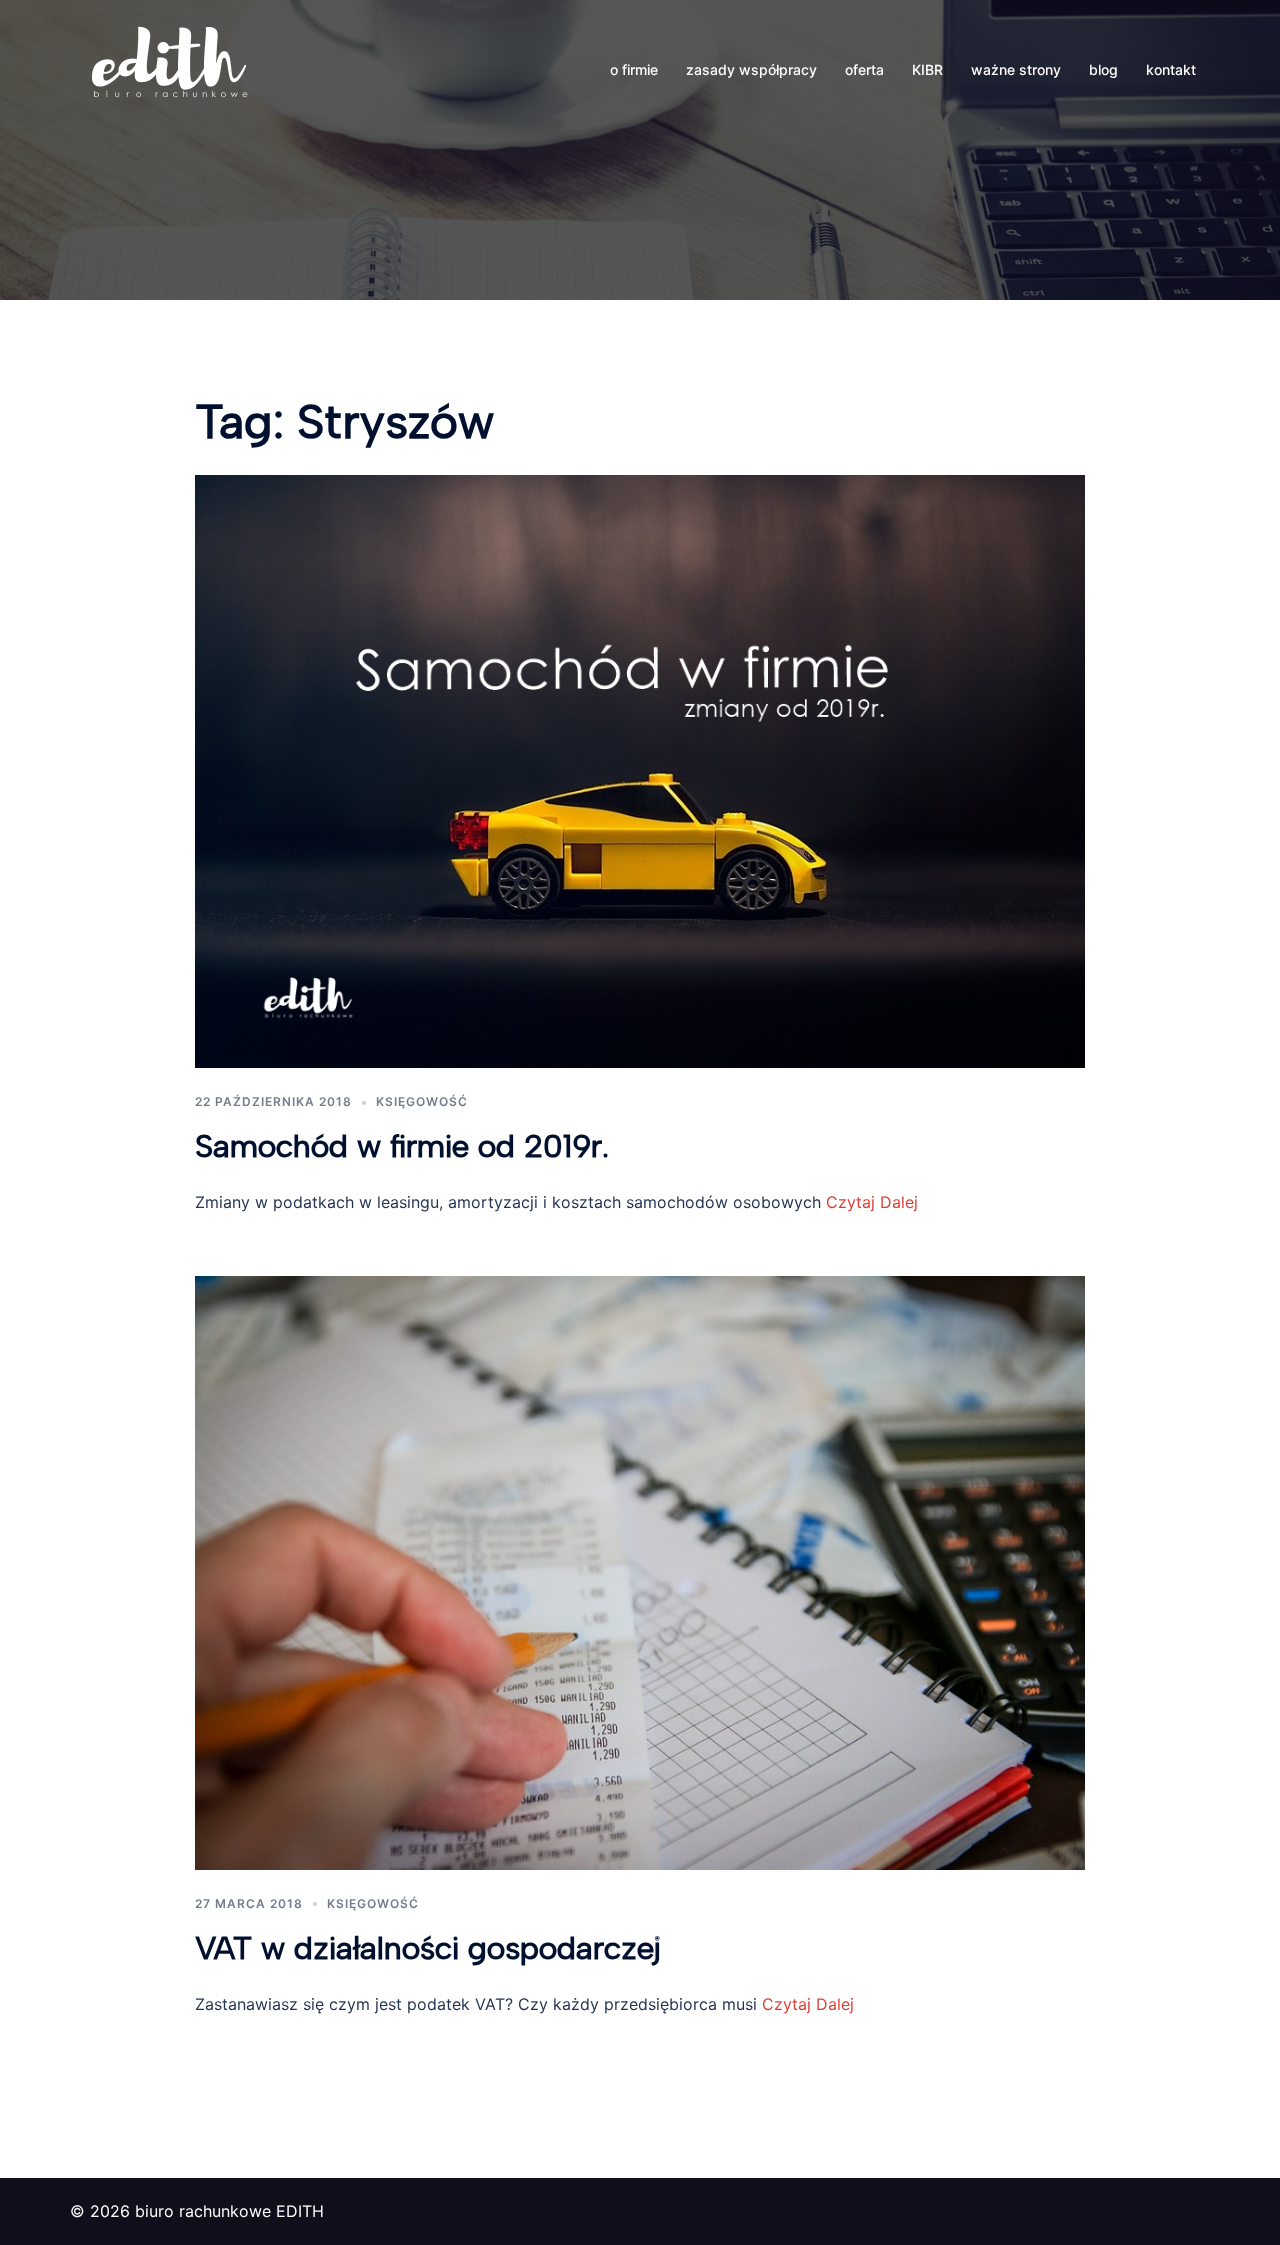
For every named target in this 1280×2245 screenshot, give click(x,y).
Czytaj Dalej (869, 1202)
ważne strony (1016, 69)
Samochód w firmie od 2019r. (402, 1146)
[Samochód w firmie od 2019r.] (640, 770)
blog (1103, 69)
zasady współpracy (751, 69)
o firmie (634, 69)
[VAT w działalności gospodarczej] (640, 1571)
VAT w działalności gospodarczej (428, 1948)
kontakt (1171, 69)
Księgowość (422, 1101)
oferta (864, 69)
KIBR (927, 69)
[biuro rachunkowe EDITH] (170, 68)
